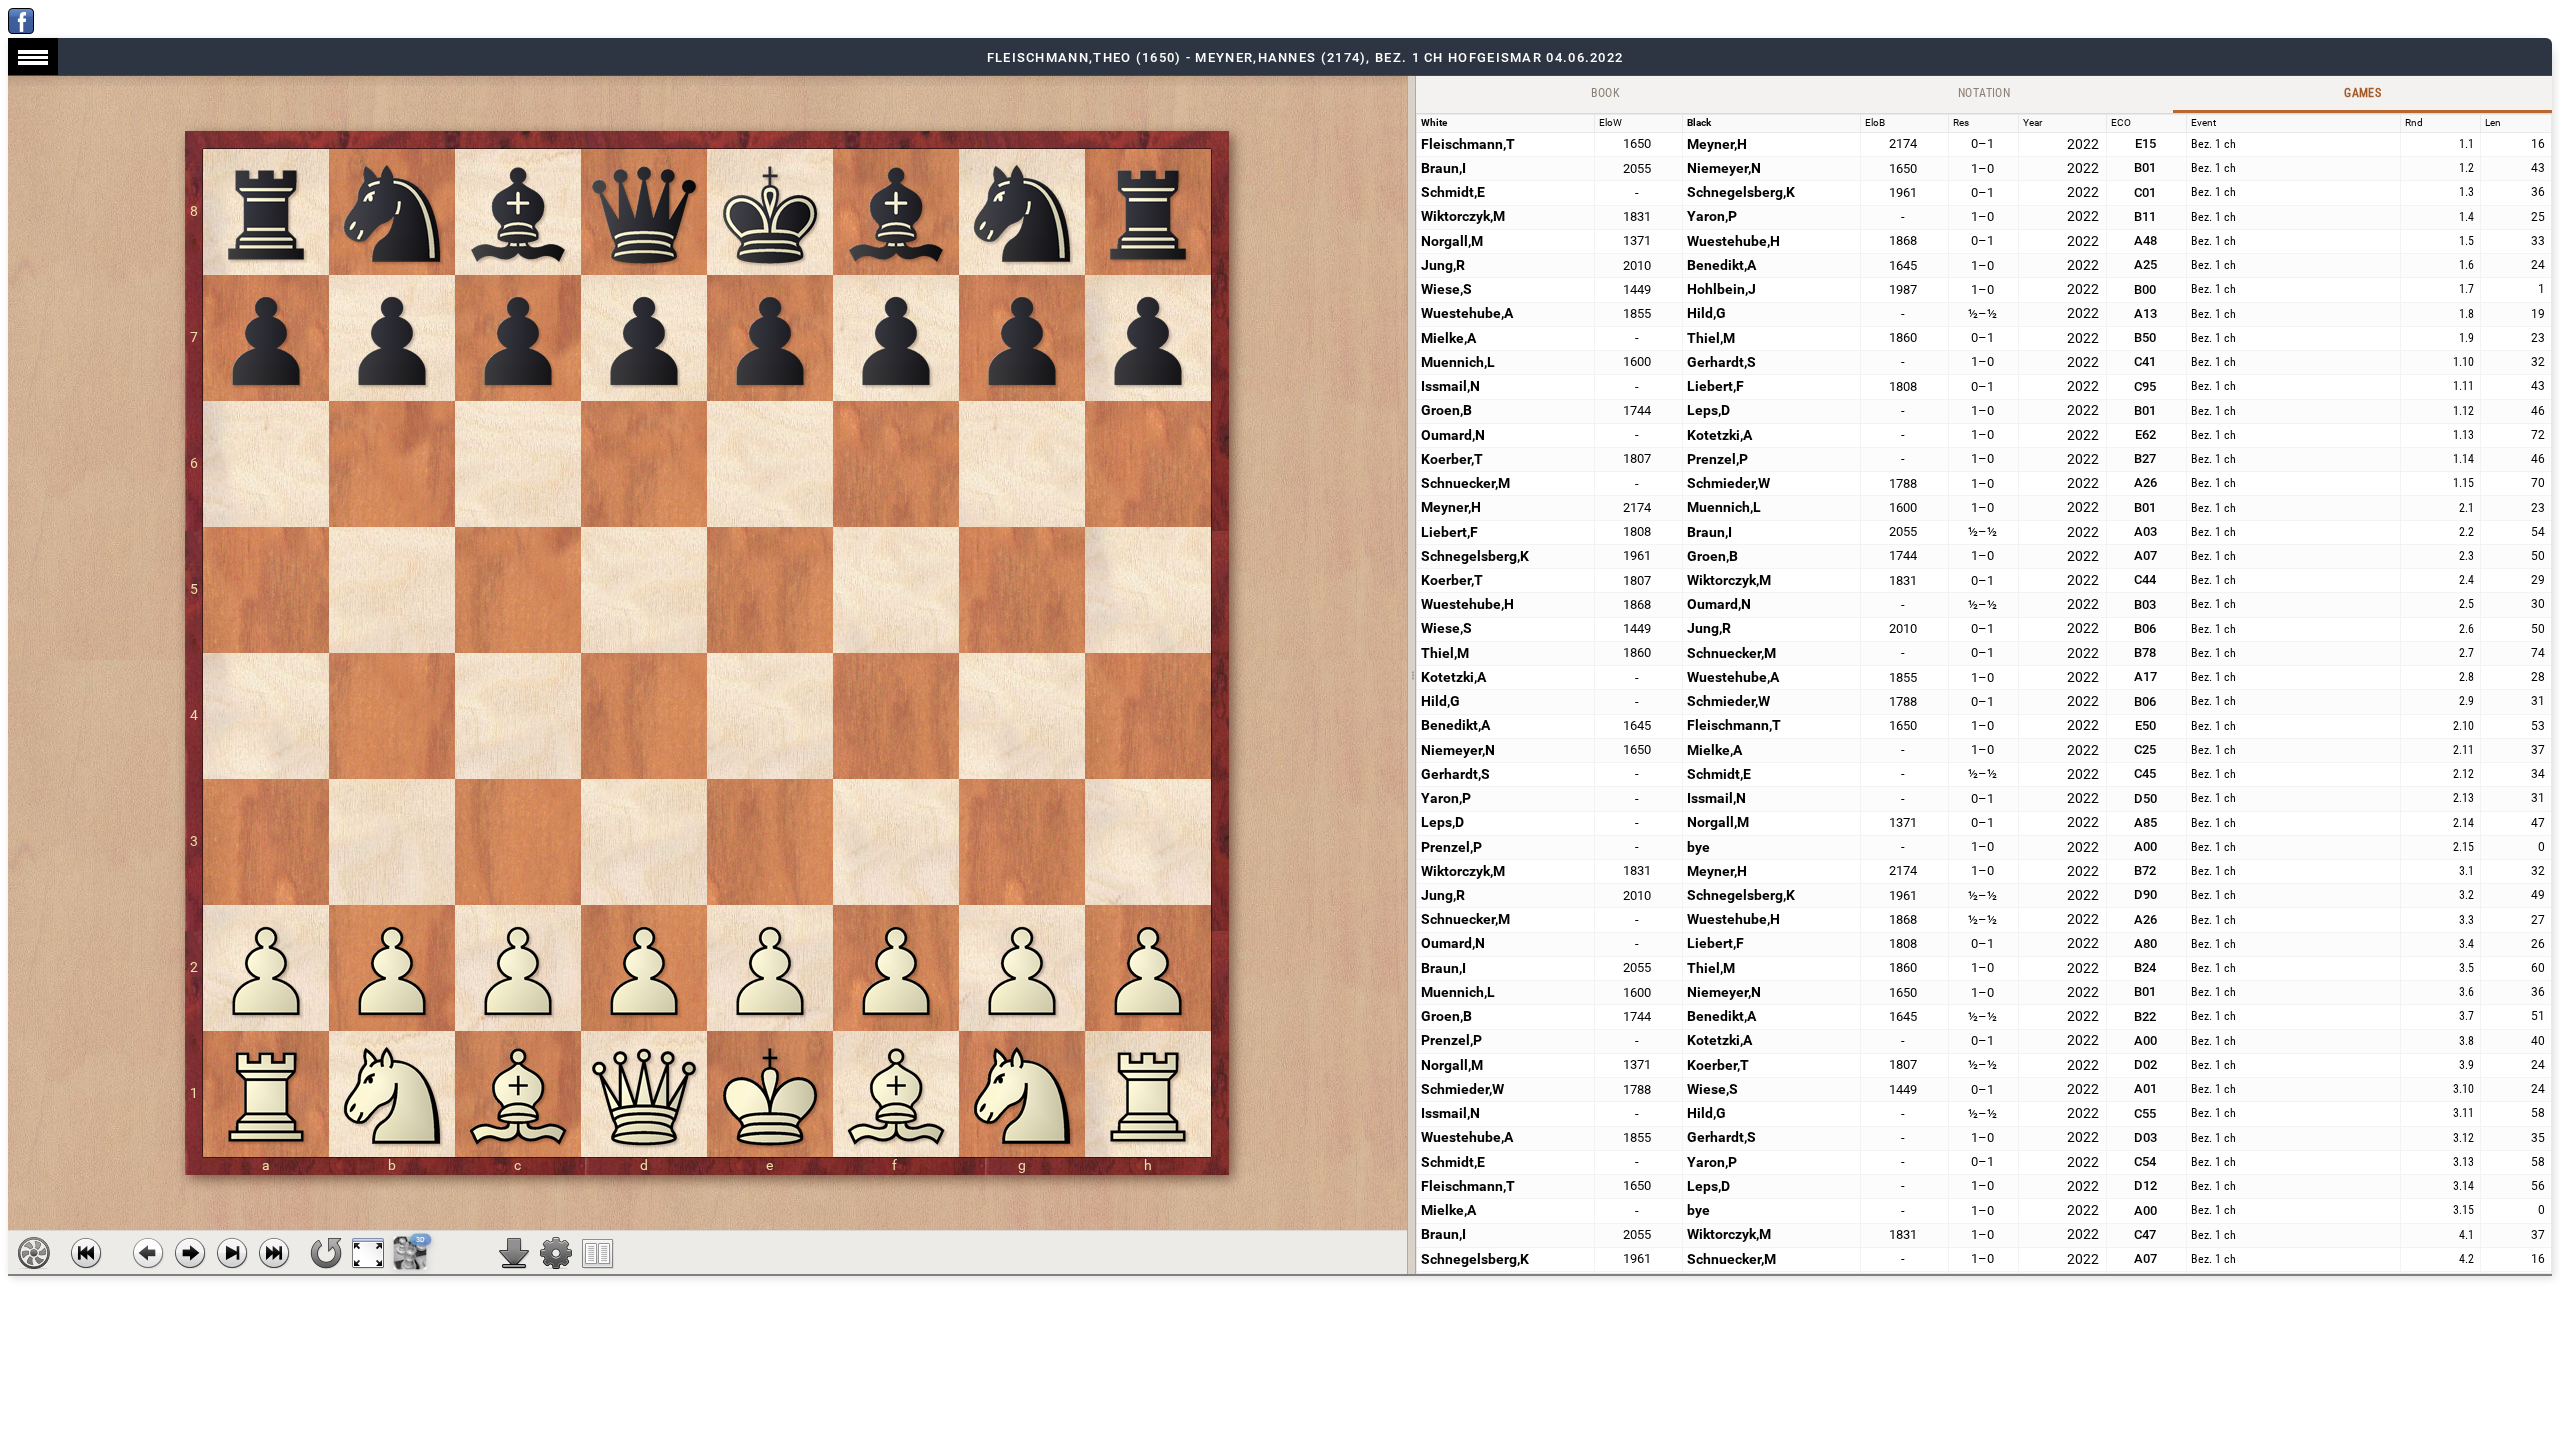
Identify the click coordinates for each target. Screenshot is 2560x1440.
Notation (1984, 93)
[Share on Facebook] (21, 28)
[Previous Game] (86, 1253)
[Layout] (598, 1253)
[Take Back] (148, 1253)
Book (1606, 93)
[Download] (514, 1253)
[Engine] (34, 1253)
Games (2362, 93)
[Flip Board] (326, 1253)
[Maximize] (368, 1253)
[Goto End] (232, 1253)
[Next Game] (274, 1253)
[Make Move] (190, 1253)
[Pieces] (556, 1253)
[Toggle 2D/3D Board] (410, 1253)
